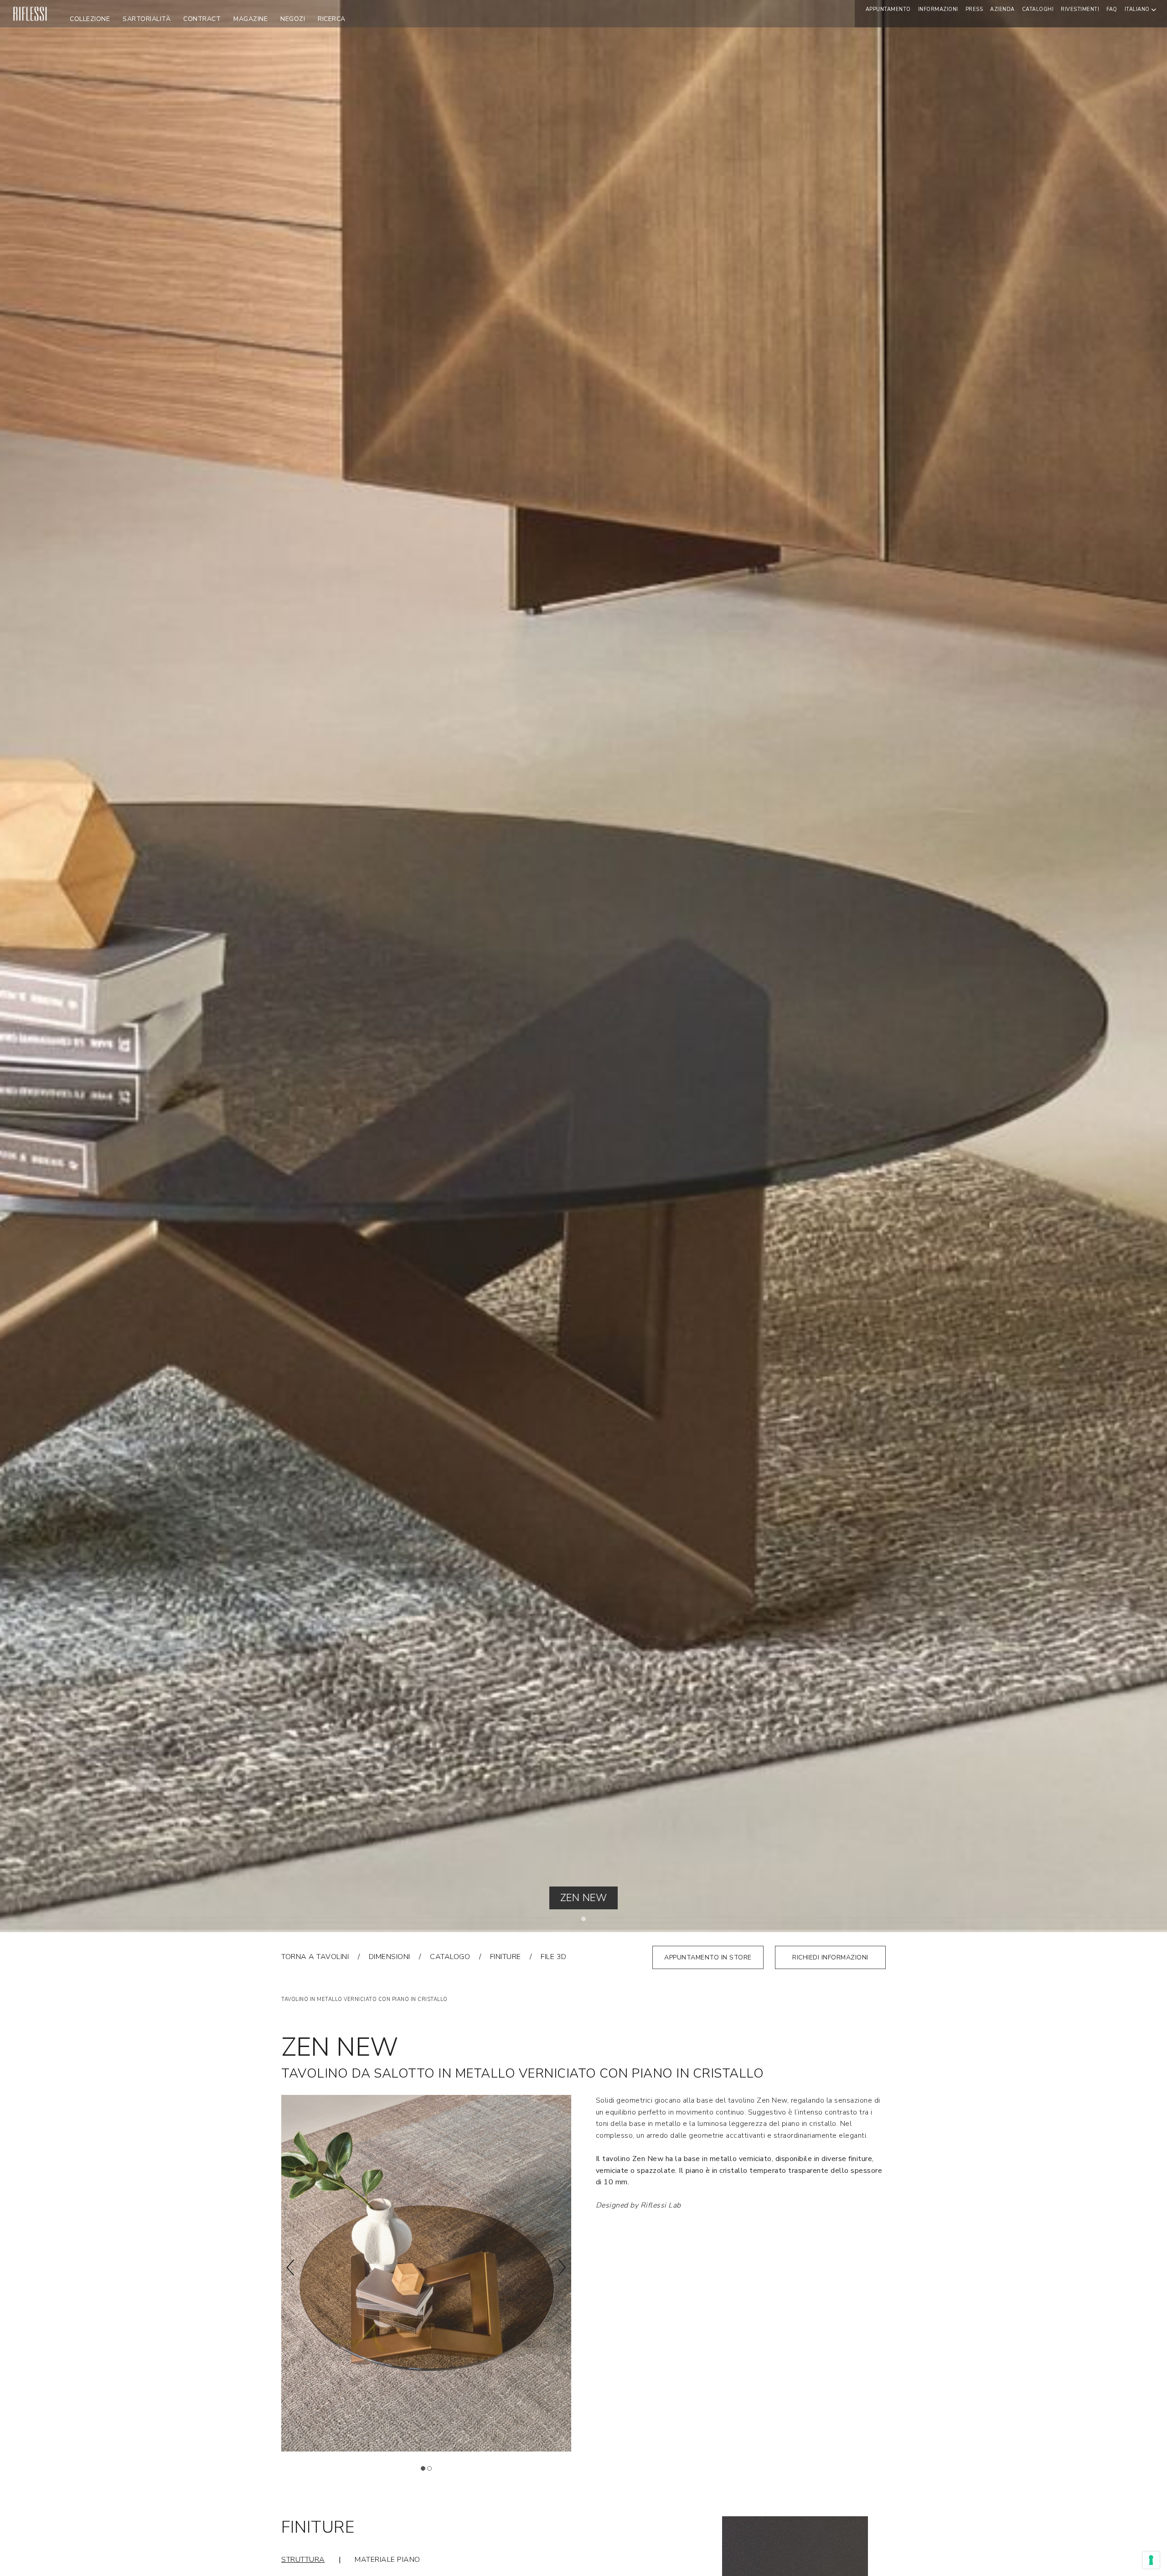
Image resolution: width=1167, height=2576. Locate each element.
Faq (1112, 9)
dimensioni (390, 1957)
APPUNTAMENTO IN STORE (708, 1957)
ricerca (332, 19)
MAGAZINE (250, 19)
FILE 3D (554, 1957)
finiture (506, 1957)
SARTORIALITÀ (147, 19)
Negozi (293, 19)
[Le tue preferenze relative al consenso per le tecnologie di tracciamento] (1151, 2560)
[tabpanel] (583, 966)
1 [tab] (586, 1921)
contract (202, 19)
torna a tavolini (315, 1957)
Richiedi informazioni (830, 1957)
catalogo (450, 1957)
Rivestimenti (1080, 9)
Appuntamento (888, 9)
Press (974, 9)
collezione (90, 19)
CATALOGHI (1038, 9)
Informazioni (938, 9)
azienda (1002, 9)
